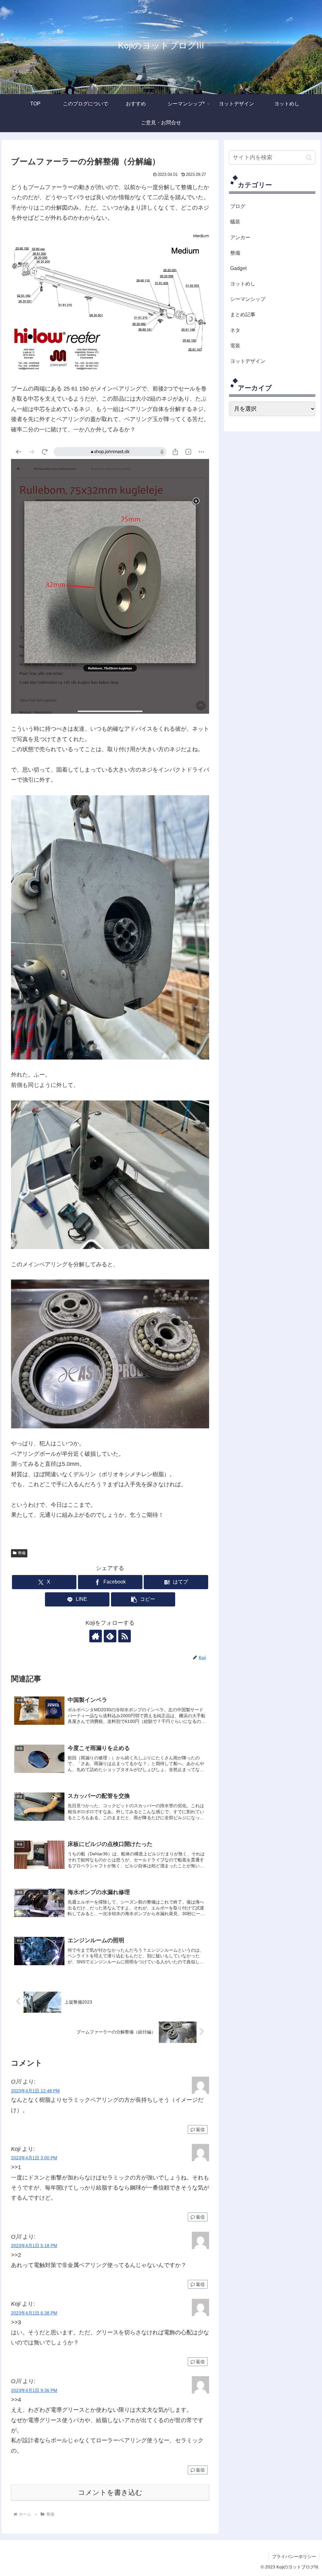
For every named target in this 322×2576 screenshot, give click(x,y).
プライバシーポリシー (294, 2556)
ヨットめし (243, 284)
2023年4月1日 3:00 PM (34, 2158)
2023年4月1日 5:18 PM (34, 2246)
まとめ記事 (243, 314)
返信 (200, 2129)
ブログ (238, 206)
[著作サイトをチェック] (96, 1636)
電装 (235, 346)
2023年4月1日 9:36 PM (34, 2390)
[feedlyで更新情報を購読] (110, 1636)
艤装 (235, 222)
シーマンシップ (248, 299)
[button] (143, 1599)
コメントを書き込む (110, 2492)
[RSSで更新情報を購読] (125, 1636)
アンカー (240, 237)
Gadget (238, 268)
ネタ (235, 330)
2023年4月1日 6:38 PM (34, 2313)
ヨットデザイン (248, 361)
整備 (22, 1553)
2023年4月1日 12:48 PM (35, 2091)
